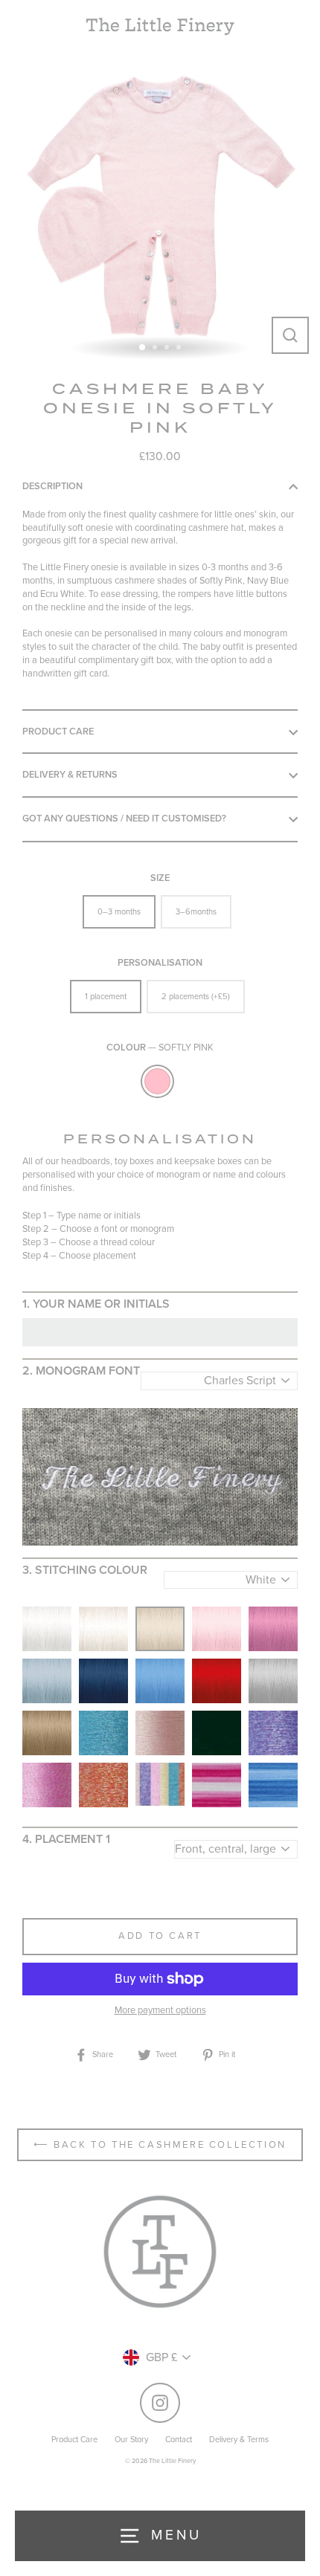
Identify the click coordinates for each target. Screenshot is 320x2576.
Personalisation (160, 963)
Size (160, 878)
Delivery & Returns (70, 775)
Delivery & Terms (239, 2440)
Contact (179, 2440)
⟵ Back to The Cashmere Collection (160, 2145)
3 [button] (168, 349)
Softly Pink (157, 1081)
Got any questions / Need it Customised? (124, 819)
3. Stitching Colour (85, 1570)
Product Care (58, 732)
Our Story (131, 2440)
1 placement (106, 997)
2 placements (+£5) (196, 997)
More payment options (160, 2010)
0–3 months (119, 912)
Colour (160, 1047)
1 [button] (143, 348)
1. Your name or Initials (96, 1304)
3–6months (196, 912)
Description (52, 486)
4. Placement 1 (66, 1839)
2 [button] (156, 349)
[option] (160, 205)
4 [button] (180, 349)
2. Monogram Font (81, 1371)
